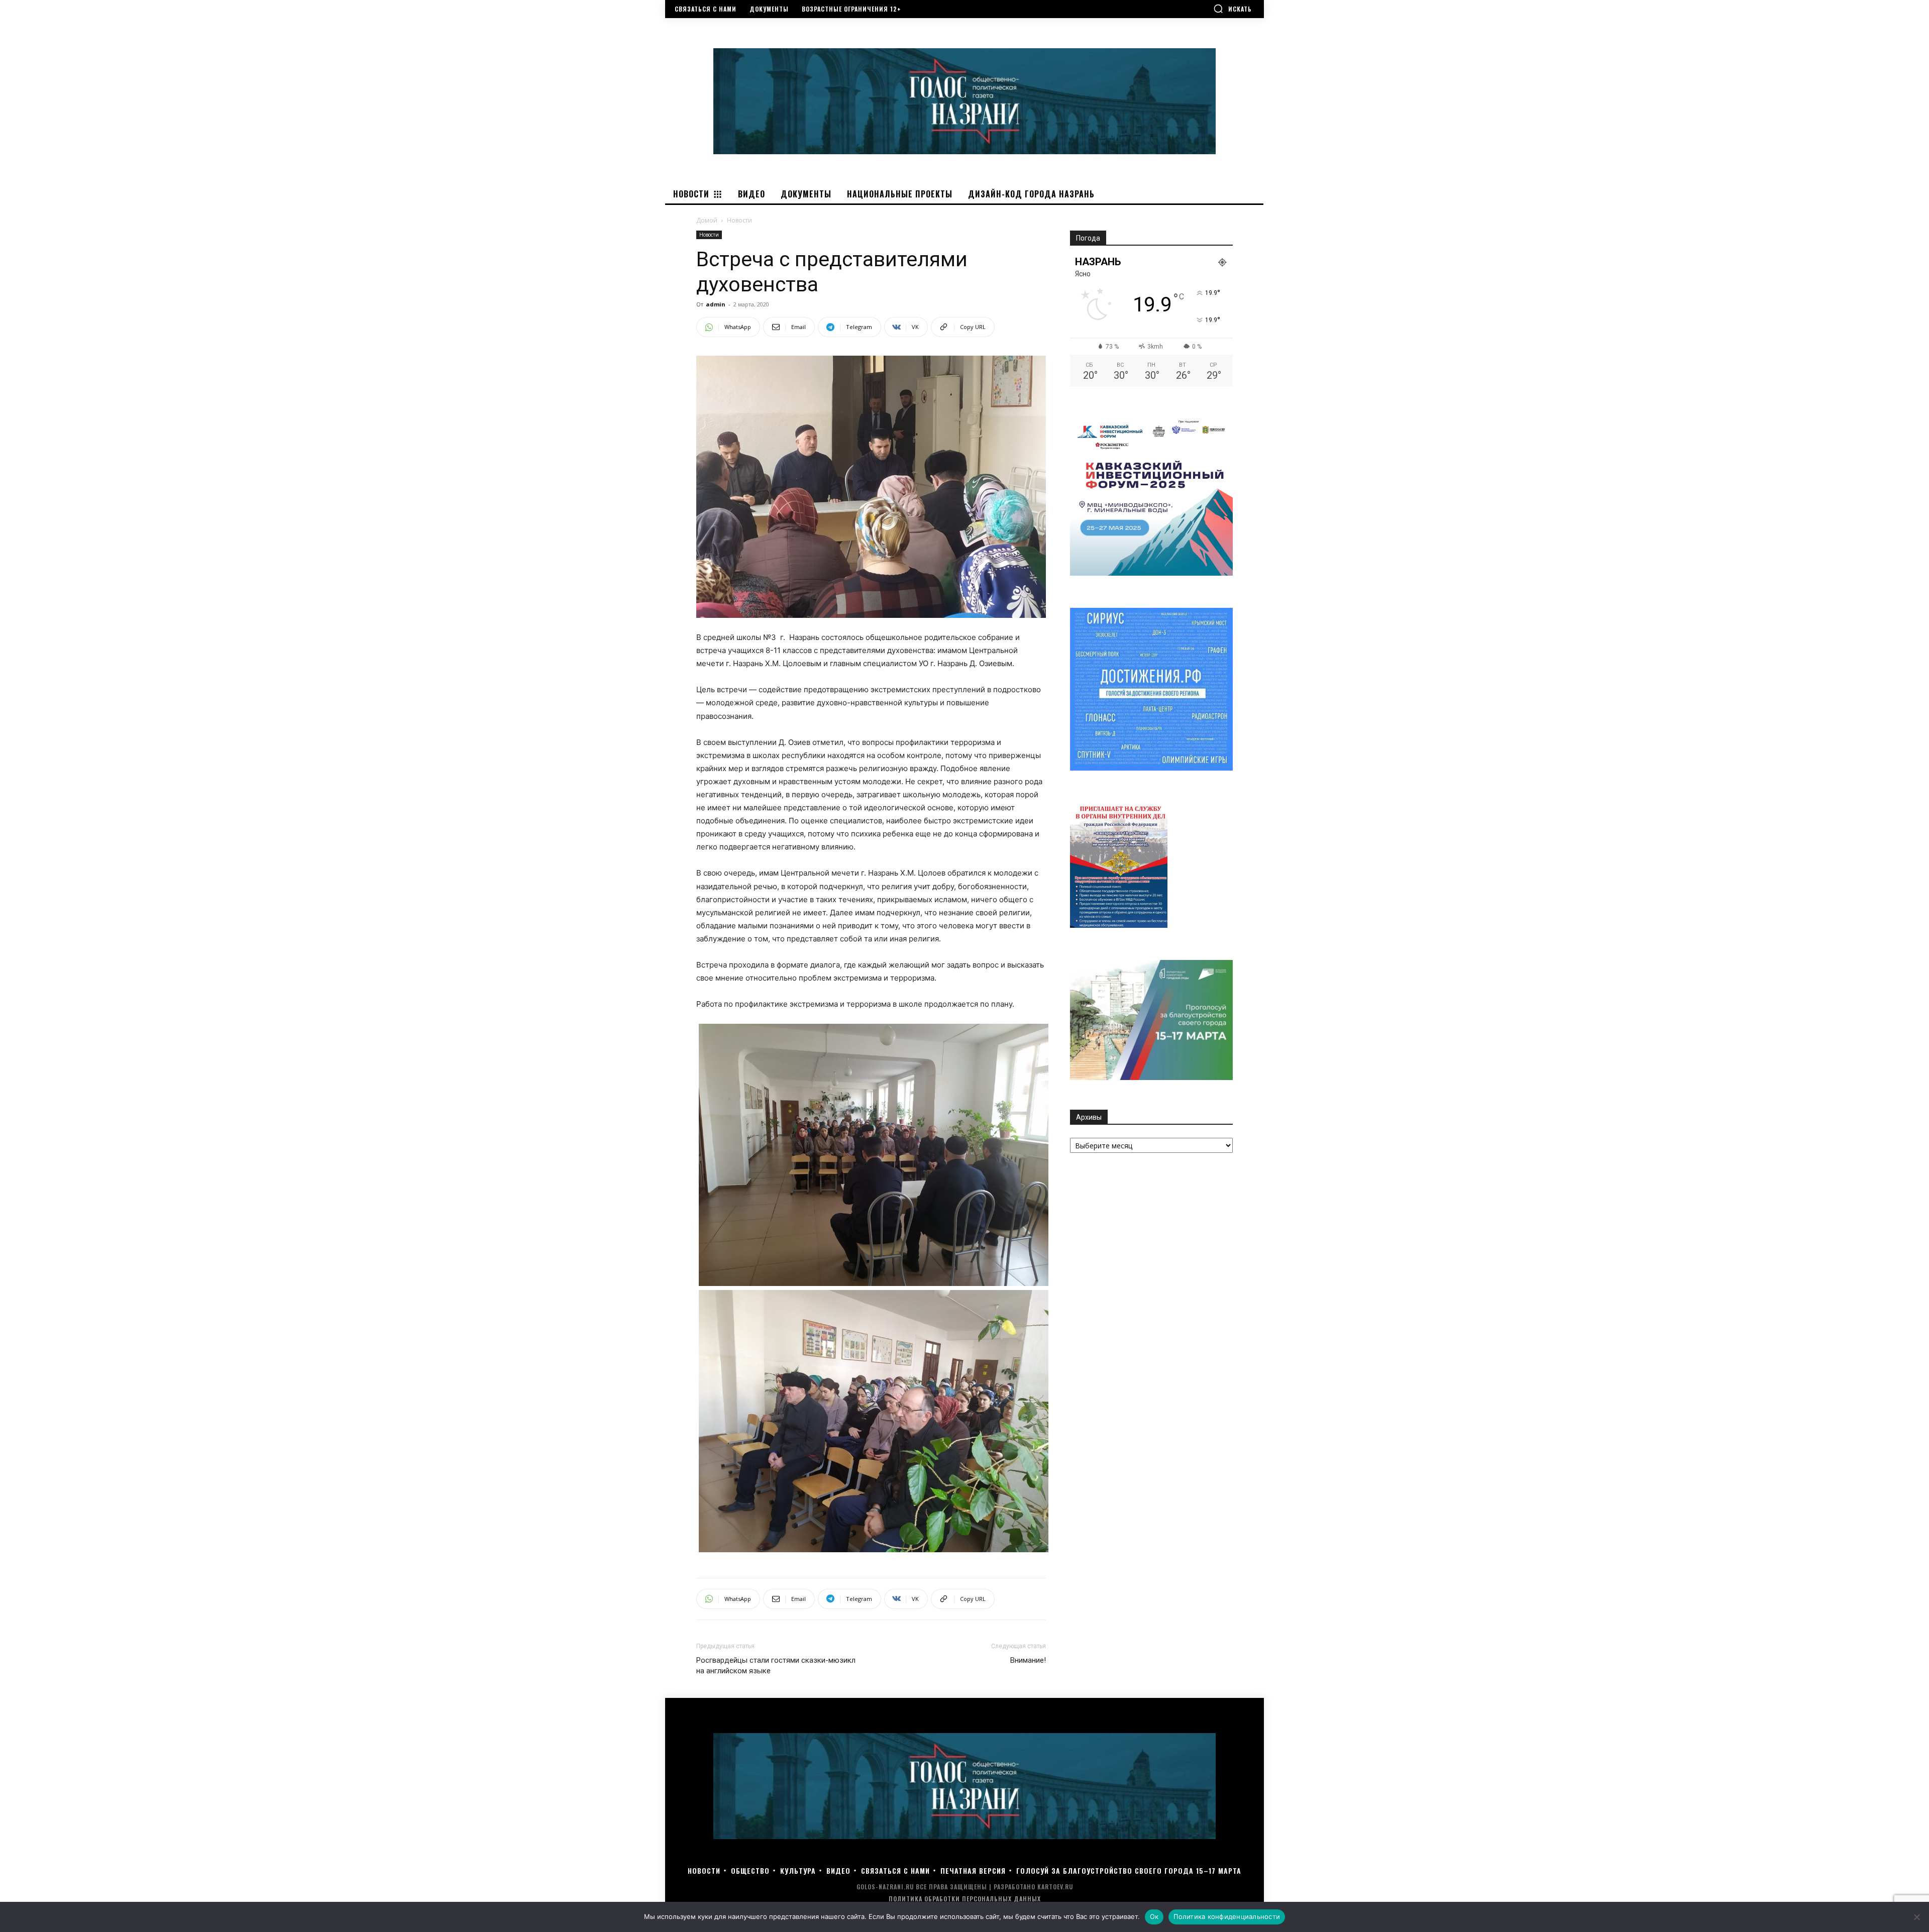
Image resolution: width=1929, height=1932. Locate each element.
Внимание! (1028, 1660)
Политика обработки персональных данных (965, 1899)
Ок (1154, 1916)
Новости (709, 235)
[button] (1233, 9)
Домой (707, 220)
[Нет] (1916, 1917)
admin (716, 304)
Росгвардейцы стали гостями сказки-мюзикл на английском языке (776, 1666)
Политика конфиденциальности (1227, 1916)
